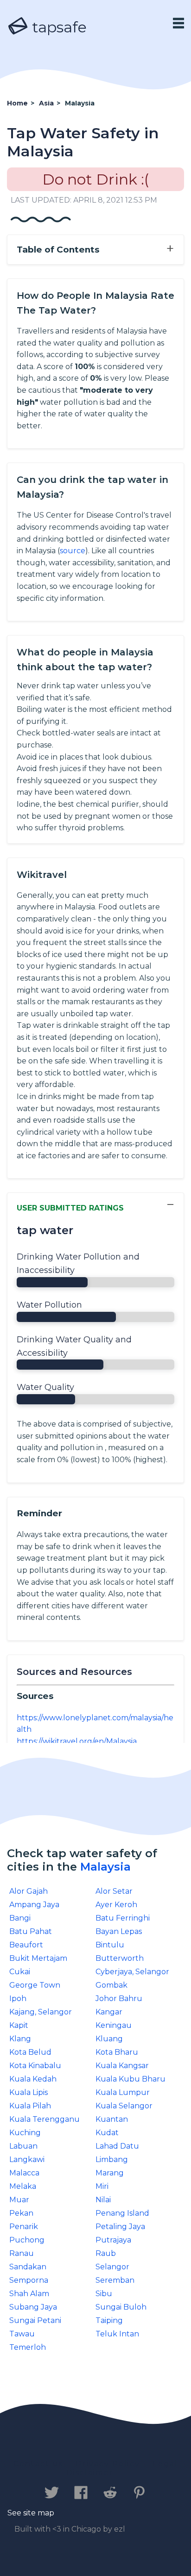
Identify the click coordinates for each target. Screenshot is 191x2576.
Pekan (21, 2213)
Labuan (23, 2146)
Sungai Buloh (121, 2307)
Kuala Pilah (30, 2106)
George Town (35, 1985)
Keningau (114, 2025)
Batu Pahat (31, 1931)
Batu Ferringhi (123, 1918)
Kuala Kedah (33, 2079)
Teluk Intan (117, 2334)
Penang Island (122, 2213)
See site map (31, 2513)
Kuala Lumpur (123, 2092)
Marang (110, 2173)
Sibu (104, 2294)
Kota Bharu (117, 2052)
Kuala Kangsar (122, 2066)
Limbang (112, 2159)
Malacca (24, 2173)
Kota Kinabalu (35, 2066)
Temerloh (28, 2347)
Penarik (24, 2227)
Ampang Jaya (34, 1905)
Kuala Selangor (124, 2106)
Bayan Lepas (119, 1931)
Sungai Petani (35, 2320)
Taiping (109, 2320)
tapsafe (57, 27)
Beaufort (26, 1945)
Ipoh (18, 1998)
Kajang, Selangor (41, 2012)
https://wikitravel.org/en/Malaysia (77, 1741)
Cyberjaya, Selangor (132, 1972)
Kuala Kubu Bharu (131, 2079)
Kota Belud (30, 2052)
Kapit (19, 2025)
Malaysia (105, 1867)
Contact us (38, 2464)
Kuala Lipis (29, 2092)
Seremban (115, 2280)
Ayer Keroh (116, 1905)
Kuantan (112, 2119)
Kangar (109, 2012)
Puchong (27, 2240)
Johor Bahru (119, 1998)
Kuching (25, 2133)
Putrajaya (113, 2240)
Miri (102, 2186)
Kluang (109, 2039)
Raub (106, 2253)
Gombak (111, 1985)
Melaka (23, 2186)
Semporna (29, 2280)
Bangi (20, 1918)
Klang (20, 2039)
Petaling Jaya (120, 2227)
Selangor (112, 2267)
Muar (19, 2200)
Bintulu (110, 1945)
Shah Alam (29, 2294)
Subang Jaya (33, 2307)
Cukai (20, 1972)
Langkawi (27, 2159)
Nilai (103, 2200)
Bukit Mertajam (38, 1958)
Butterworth (120, 1958)
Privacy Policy (108, 2464)
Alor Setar (114, 1891)
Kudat (107, 2133)
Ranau (22, 2253)
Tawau (22, 2334)
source (73, 551)
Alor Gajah (29, 1891)
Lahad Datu (117, 2146)
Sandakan (28, 2267)
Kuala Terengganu (45, 2119)
